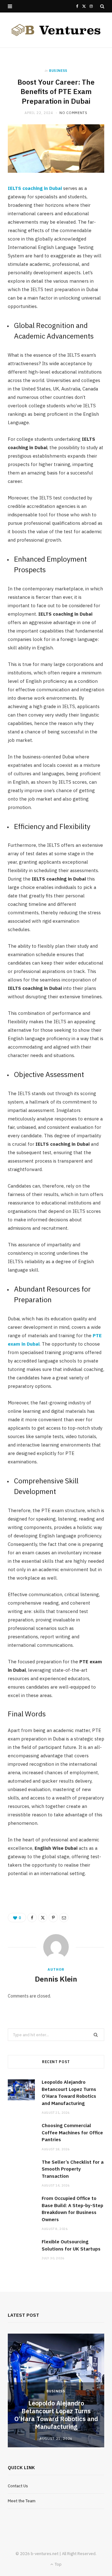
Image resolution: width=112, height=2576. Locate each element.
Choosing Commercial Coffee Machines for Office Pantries (72, 2132)
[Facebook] (32, 1918)
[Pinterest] (53, 1918)
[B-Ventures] (56, 30)
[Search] (102, 6)
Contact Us (18, 2486)
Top (58, 2564)
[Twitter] (43, 1918)
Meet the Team (22, 2501)
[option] (56, 2391)
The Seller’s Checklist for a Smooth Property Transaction (73, 2169)
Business (58, 71)
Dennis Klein (56, 1979)
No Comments (73, 113)
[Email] (64, 1918)
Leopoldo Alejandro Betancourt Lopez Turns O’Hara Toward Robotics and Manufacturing (56, 2415)
